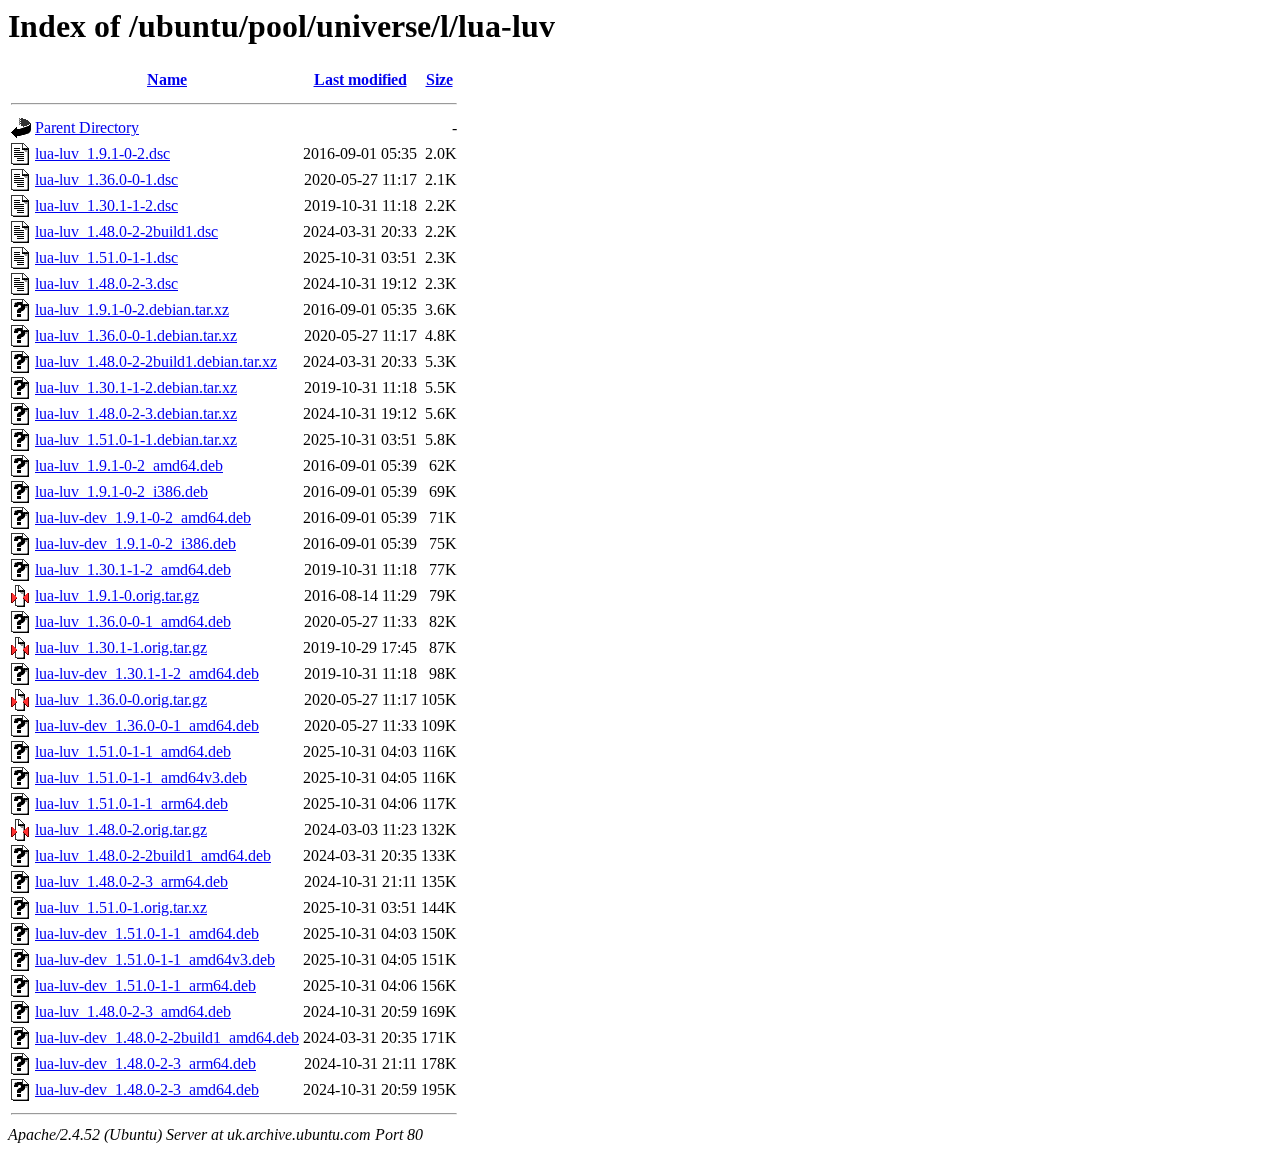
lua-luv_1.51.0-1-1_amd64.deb (133, 751)
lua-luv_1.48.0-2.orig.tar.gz (121, 829)
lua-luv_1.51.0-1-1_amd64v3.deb (141, 777)
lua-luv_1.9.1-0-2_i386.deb (121, 491)
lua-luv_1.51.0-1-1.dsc (106, 257)
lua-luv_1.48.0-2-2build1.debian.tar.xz (156, 361)
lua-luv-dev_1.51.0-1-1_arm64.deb (145, 985)
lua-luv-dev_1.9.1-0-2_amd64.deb (143, 517)
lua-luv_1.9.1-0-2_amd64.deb (129, 465)
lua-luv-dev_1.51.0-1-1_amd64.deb (147, 933)
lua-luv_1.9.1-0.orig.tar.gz (117, 595)
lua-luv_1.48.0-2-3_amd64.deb (133, 1011)
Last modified (360, 79)
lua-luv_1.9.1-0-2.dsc (102, 153)
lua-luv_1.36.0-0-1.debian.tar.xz (136, 335)
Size (439, 79)
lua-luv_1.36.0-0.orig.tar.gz (121, 699)
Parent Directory (87, 127)
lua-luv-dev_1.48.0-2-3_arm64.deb (145, 1063)
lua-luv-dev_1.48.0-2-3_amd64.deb (147, 1089)
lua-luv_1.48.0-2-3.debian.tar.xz (136, 413)
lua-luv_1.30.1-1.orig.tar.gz (121, 647)
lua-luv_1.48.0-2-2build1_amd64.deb (153, 855)
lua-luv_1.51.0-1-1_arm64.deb (131, 803)
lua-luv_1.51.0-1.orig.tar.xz (121, 907)
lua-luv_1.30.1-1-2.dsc (106, 205)
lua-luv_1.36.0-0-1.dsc (106, 179)
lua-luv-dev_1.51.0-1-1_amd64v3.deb (155, 959)
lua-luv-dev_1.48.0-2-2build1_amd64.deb (167, 1037)
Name (167, 79)
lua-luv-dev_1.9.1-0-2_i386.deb (135, 543)
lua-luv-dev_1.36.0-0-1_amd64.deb (147, 725)
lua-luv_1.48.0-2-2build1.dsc (126, 231)
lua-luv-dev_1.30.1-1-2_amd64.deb (147, 673)
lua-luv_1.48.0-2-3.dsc (106, 283)
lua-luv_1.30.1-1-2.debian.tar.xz (136, 387)
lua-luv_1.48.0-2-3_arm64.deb (131, 881)
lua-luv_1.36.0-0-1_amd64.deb (133, 621)
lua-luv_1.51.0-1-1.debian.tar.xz (136, 439)
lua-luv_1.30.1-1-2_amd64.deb (133, 569)
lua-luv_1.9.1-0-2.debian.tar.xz (132, 309)
